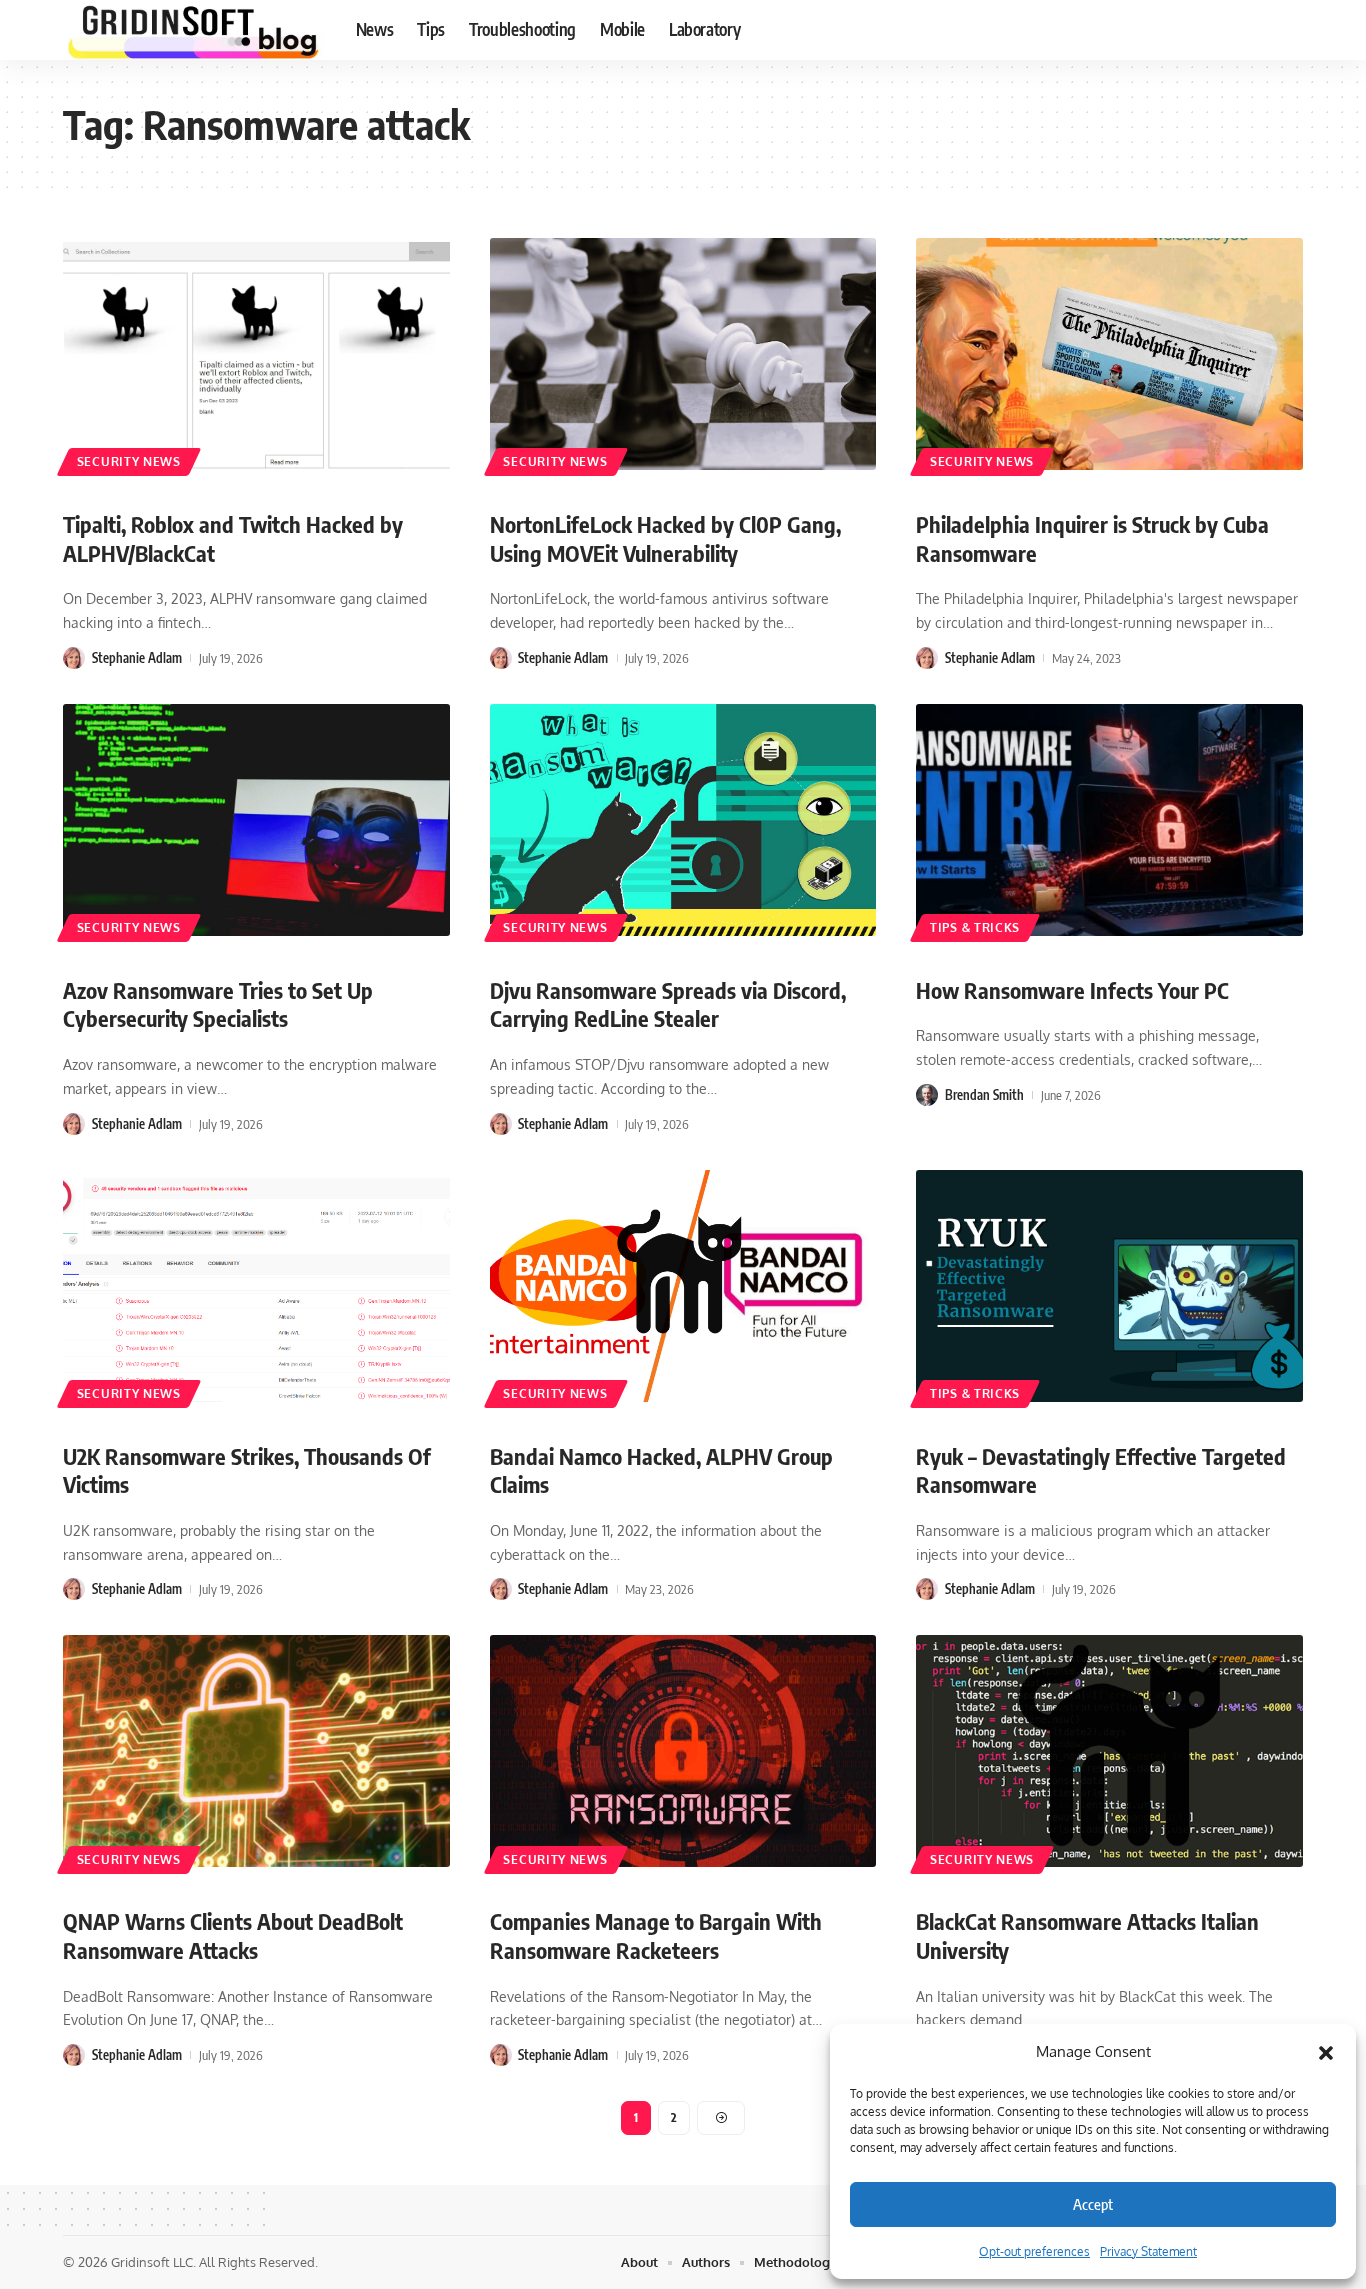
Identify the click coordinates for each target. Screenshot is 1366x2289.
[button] (1326, 2052)
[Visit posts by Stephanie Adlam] (74, 658)
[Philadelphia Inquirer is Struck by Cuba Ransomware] (1109, 354)
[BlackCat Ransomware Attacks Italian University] (1109, 1751)
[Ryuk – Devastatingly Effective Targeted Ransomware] (1109, 1286)
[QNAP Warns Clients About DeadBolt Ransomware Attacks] (256, 1751)
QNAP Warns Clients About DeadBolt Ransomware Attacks (233, 1935)
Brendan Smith (984, 1095)
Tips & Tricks (975, 927)
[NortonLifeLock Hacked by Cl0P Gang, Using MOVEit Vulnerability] (683, 354)
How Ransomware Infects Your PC (1072, 990)
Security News (129, 461)
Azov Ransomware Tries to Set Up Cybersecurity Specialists (218, 1004)
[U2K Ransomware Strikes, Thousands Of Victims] (256, 1286)
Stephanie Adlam (137, 658)
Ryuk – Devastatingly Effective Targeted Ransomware (1101, 1470)
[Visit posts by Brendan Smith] (927, 1095)
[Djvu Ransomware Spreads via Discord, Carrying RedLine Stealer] (683, 820)
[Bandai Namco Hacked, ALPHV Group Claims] (683, 1286)
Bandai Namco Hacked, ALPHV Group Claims (661, 1470)
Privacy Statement (1148, 2251)
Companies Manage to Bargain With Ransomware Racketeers (656, 1935)
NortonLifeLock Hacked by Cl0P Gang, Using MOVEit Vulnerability (665, 538)
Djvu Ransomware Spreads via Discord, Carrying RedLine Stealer (668, 1004)
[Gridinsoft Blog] (193, 30)
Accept (1093, 2204)
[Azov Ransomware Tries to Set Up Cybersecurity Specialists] (256, 820)
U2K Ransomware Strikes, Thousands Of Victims (247, 1470)
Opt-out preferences (1034, 2251)
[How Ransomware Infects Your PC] (1109, 820)
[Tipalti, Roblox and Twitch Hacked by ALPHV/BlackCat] (256, 354)
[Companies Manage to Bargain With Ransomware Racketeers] (683, 1751)
